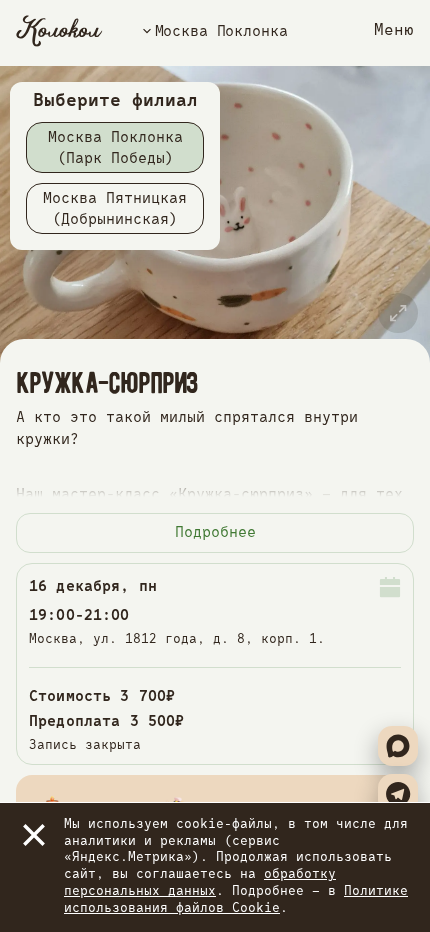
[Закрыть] (34, 835)
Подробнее (215, 532)
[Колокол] (59, 31)
